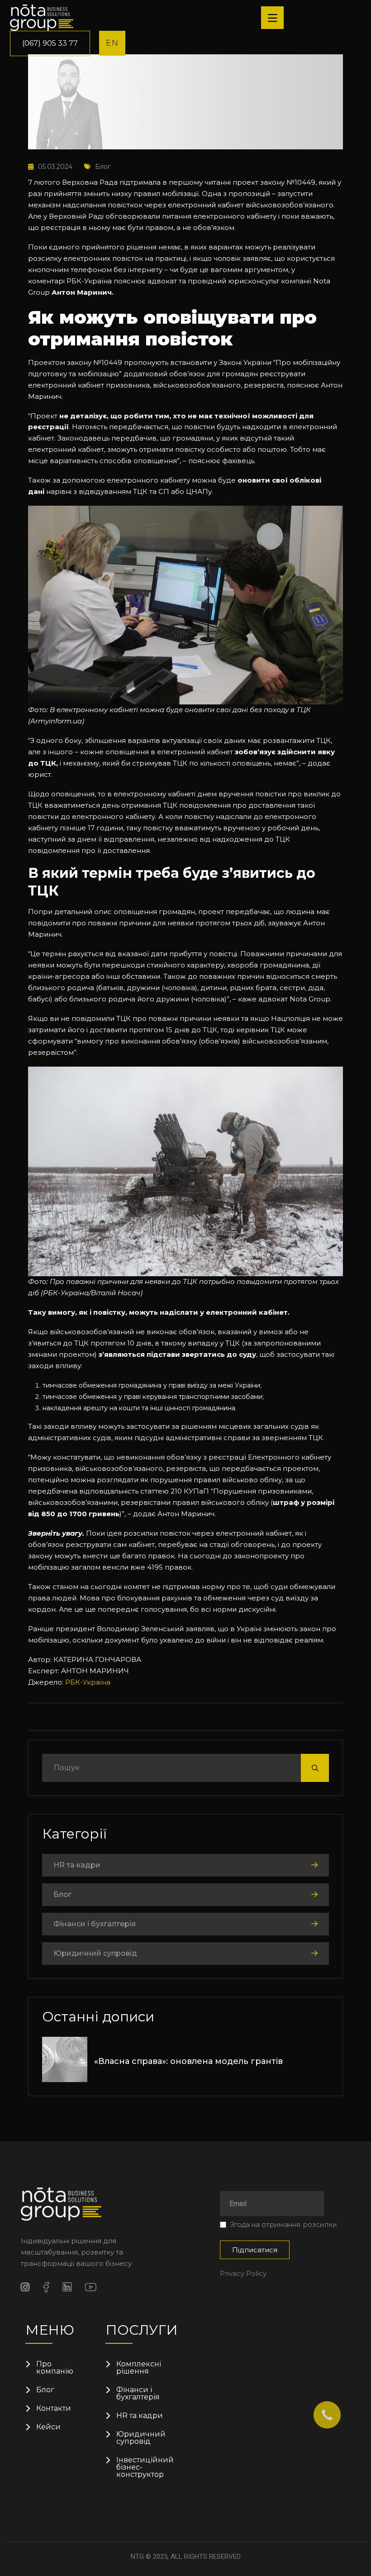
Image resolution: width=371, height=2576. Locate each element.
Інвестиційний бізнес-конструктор (142, 2467)
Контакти (54, 2408)
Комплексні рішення (139, 2368)
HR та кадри (77, 1865)
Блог (103, 167)
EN (112, 43)
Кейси (48, 2427)
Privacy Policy (243, 2273)
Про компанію (55, 2368)
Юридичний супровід (95, 1953)
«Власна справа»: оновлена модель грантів (188, 2061)
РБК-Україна (88, 1682)
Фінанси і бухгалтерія (95, 1924)
